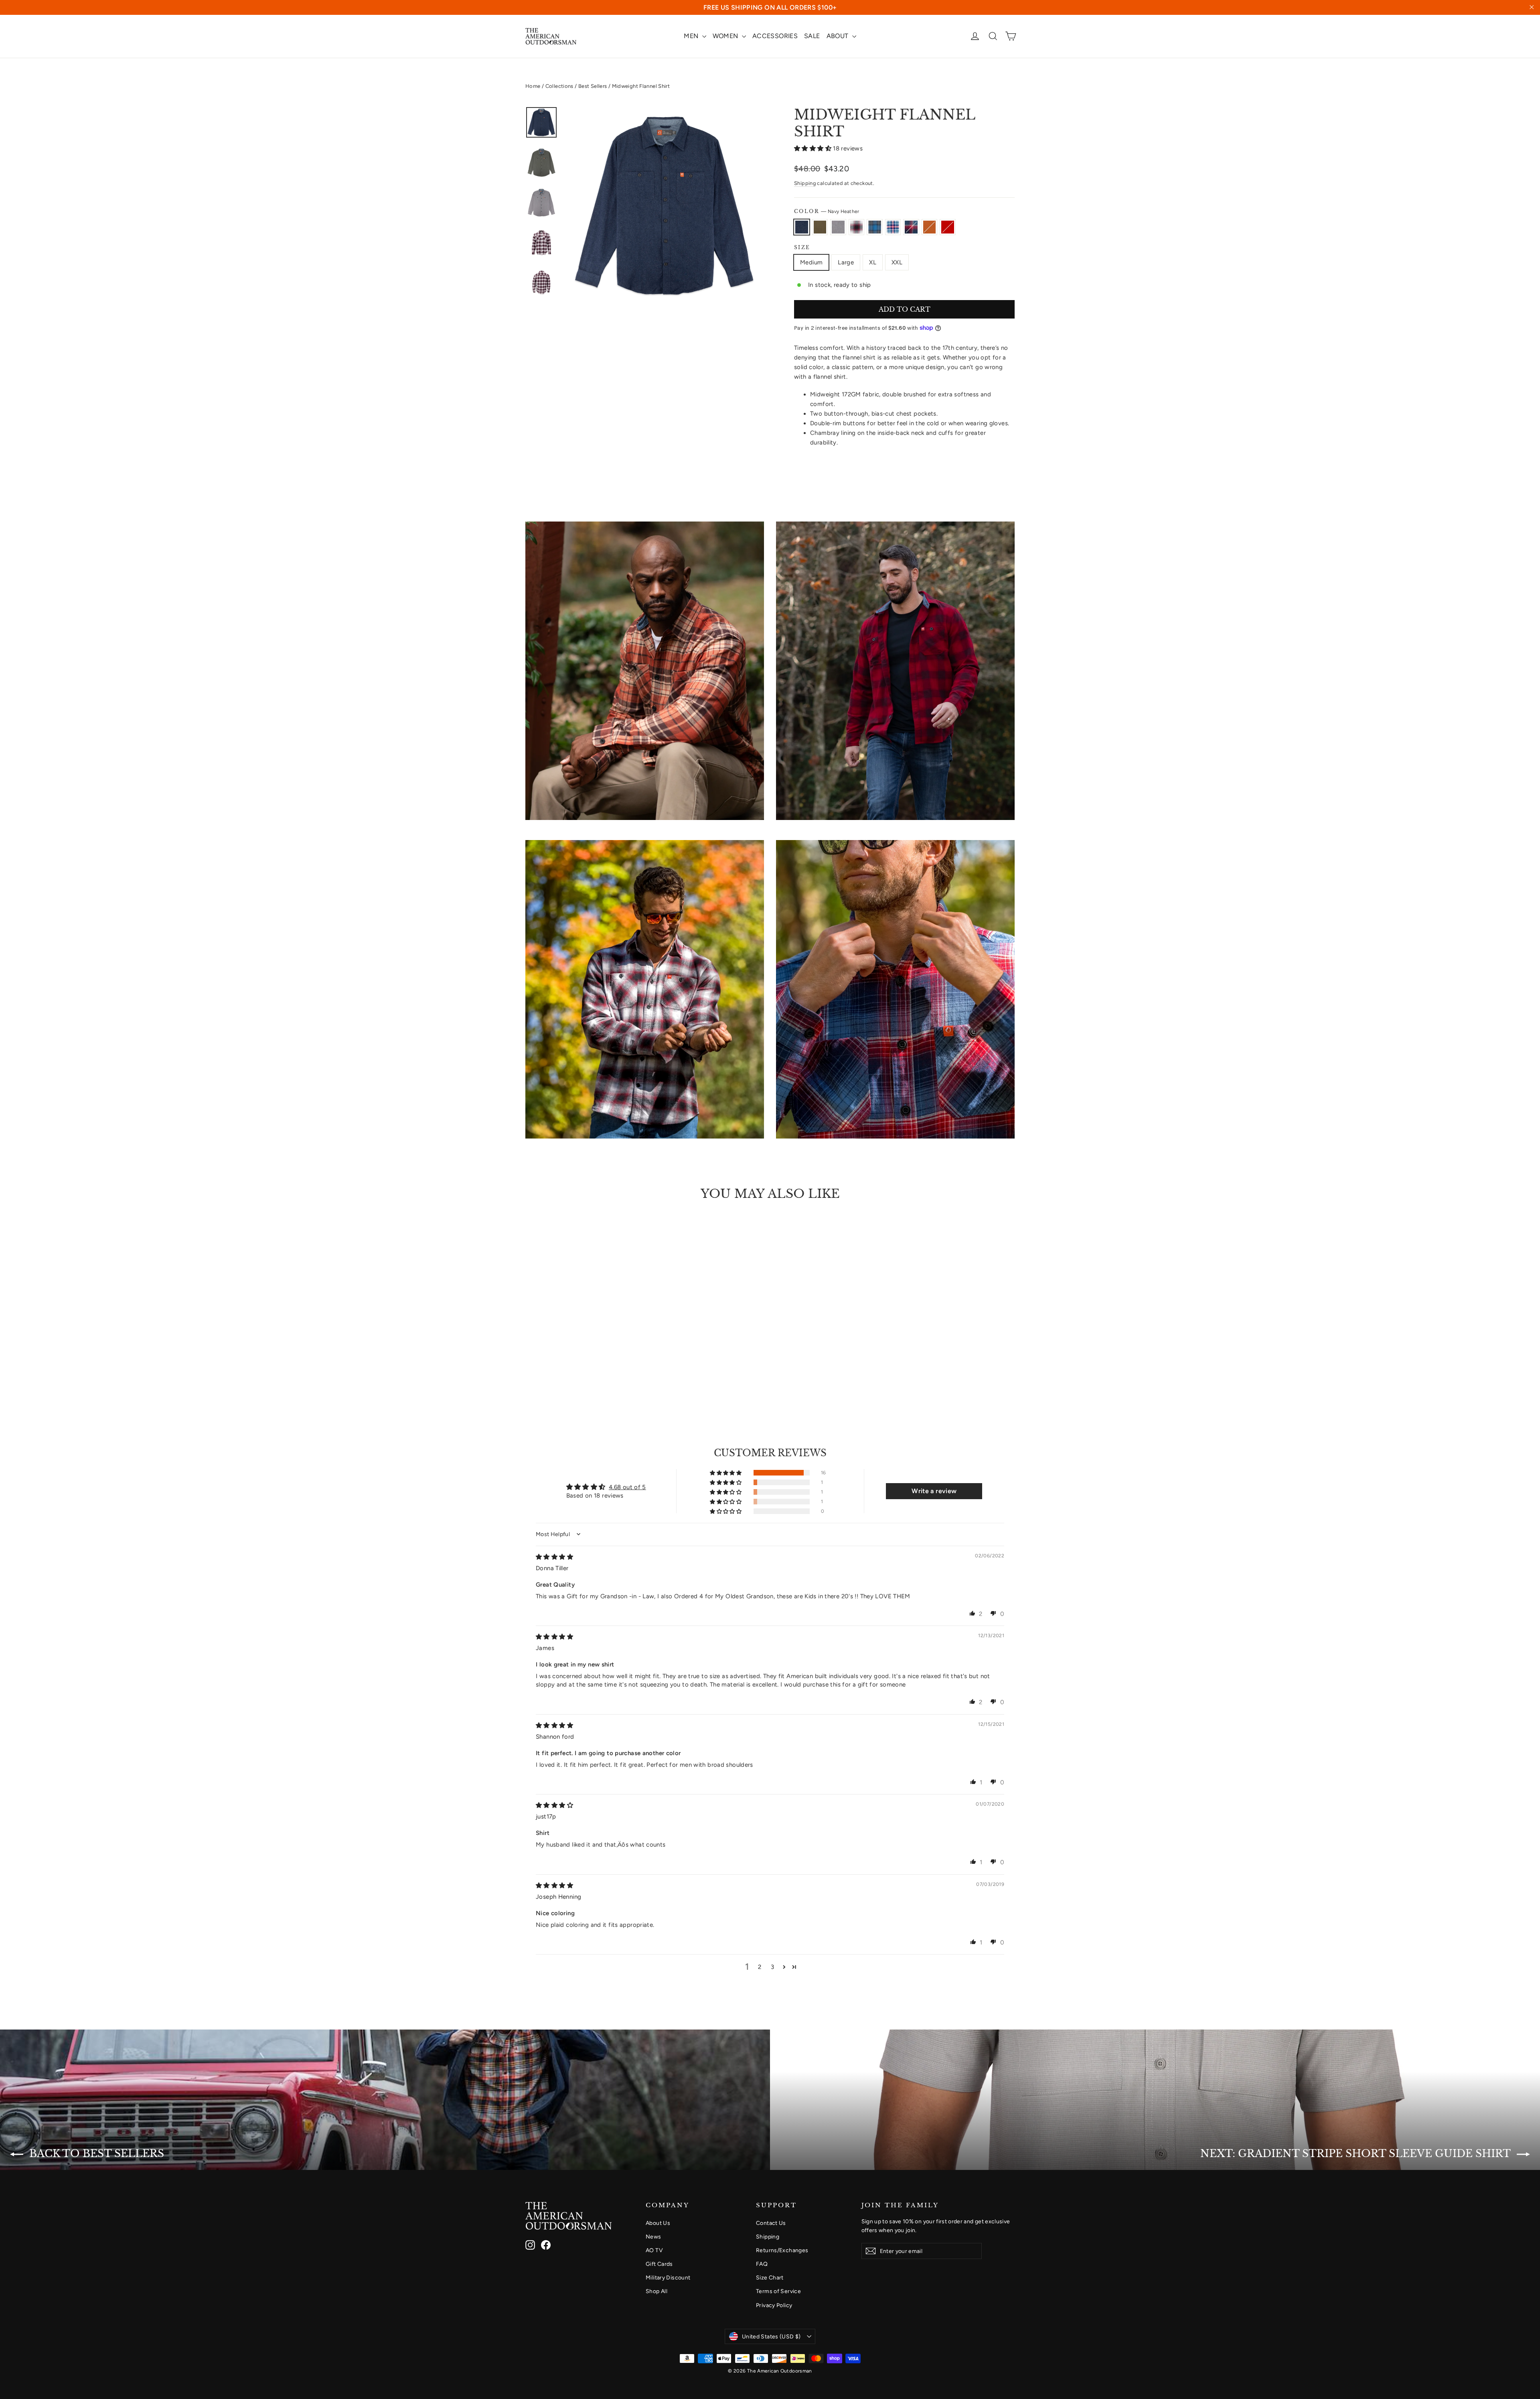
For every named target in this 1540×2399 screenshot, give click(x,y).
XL (873, 262)
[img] (554, 1557)
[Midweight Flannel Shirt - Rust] (601, 1376)
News (653, 2237)
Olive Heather (820, 227)
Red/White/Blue (893, 227)
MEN (692, 36)
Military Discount (668, 2277)
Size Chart (770, 2277)
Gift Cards (659, 2264)
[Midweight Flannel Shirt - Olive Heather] (540, 1376)
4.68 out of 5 (627, 1487)
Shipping (805, 183)
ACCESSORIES (775, 36)
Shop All (657, 2291)
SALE (812, 36)
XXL (897, 262)
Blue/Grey (875, 227)
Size (802, 248)
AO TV (654, 2250)
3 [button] (772, 1967)
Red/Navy (911, 227)
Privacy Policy (774, 2305)
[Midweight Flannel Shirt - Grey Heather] (550, 1376)
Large (846, 262)
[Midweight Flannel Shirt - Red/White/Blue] (581, 1376)
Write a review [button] (934, 1491)
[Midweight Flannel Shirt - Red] (611, 1376)
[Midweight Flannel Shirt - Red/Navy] (591, 1376)
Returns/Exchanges (782, 2250)
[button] (814, 148)
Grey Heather (838, 227)
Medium (811, 262)
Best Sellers (593, 86)
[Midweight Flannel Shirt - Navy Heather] (530, 1376)
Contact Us (771, 2223)
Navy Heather (802, 227)
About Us (658, 2223)
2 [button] (760, 1967)
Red (948, 227)
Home (533, 86)
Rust (930, 227)
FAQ (762, 2264)
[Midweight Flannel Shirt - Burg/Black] (560, 1376)
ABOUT (838, 36)
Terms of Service (778, 2291)
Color (827, 211)
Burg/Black (857, 227)
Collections (559, 86)
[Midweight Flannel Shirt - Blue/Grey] (570, 1376)
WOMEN (726, 36)
